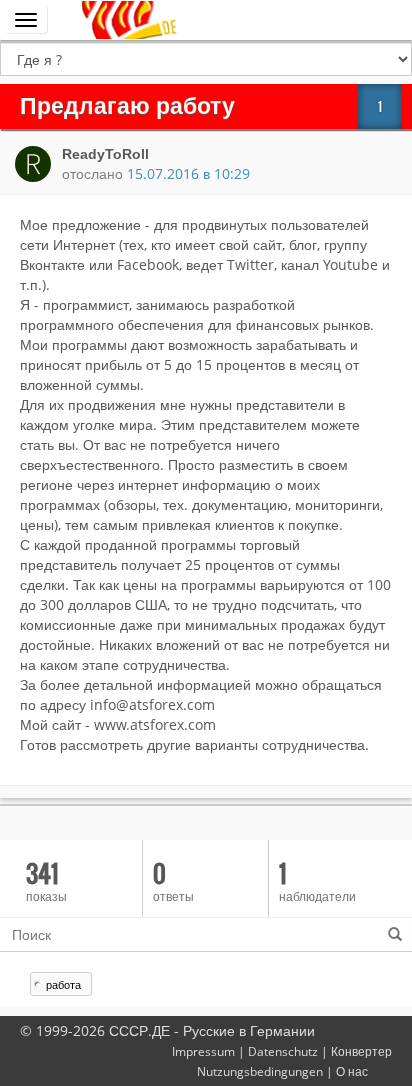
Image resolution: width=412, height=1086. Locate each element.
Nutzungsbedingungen (260, 1071)
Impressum (203, 1051)
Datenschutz (283, 1051)
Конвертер (361, 1051)
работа (63, 984)
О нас (352, 1071)
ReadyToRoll (105, 154)
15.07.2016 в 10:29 (188, 173)
